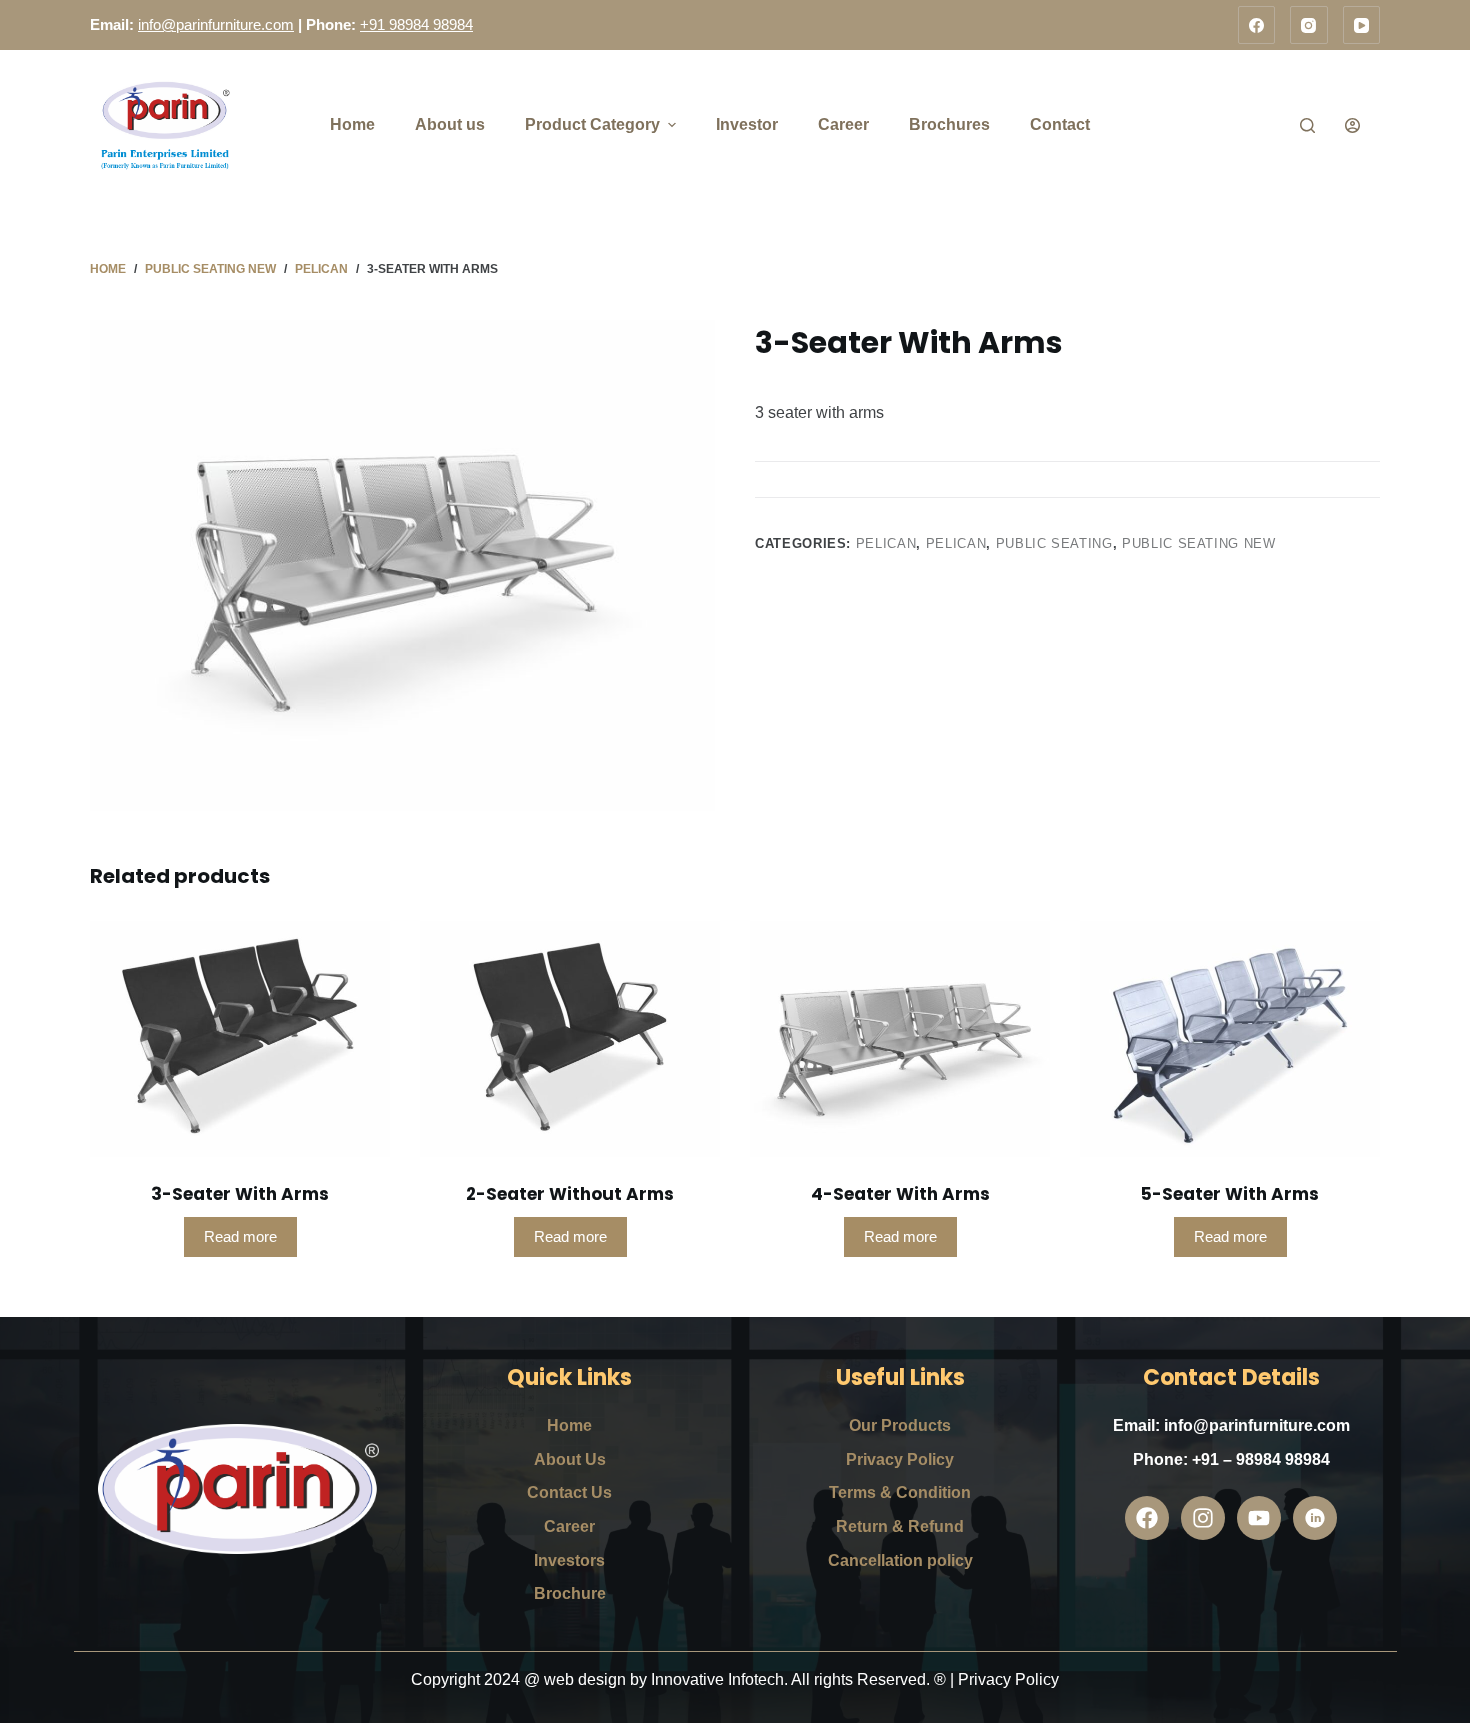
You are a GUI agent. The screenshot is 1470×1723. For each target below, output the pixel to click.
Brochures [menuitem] (949, 124)
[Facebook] (1257, 25)
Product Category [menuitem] (592, 124)
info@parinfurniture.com (216, 24)
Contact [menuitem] (1060, 124)
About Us (570, 1459)
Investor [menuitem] (747, 124)
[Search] (1307, 125)
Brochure (570, 1593)
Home (569, 1425)
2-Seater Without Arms (570, 1194)
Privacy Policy (900, 1459)
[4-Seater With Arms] (900, 1039)
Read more (240, 1236)
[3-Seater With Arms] (240, 1039)
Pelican (886, 543)
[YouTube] (1362, 25)
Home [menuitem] (352, 124)
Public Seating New (1199, 543)
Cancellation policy (900, 1560)
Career (569, 1526)
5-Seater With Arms (1230, 1194)
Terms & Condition (900, 1492)
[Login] (1352, 125)
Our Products (900, 1425)
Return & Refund (900, 1526)
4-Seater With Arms (900, 1194)
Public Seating (1054, 543)
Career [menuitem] (843, 124)
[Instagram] (1309, 25)
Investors (569, 1560)
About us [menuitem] (450, 124)
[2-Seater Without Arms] (570, 1039)
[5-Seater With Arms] (1230, 1039)
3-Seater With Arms (240, 1194)
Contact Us (569, 1492)
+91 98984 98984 (416, 24)
